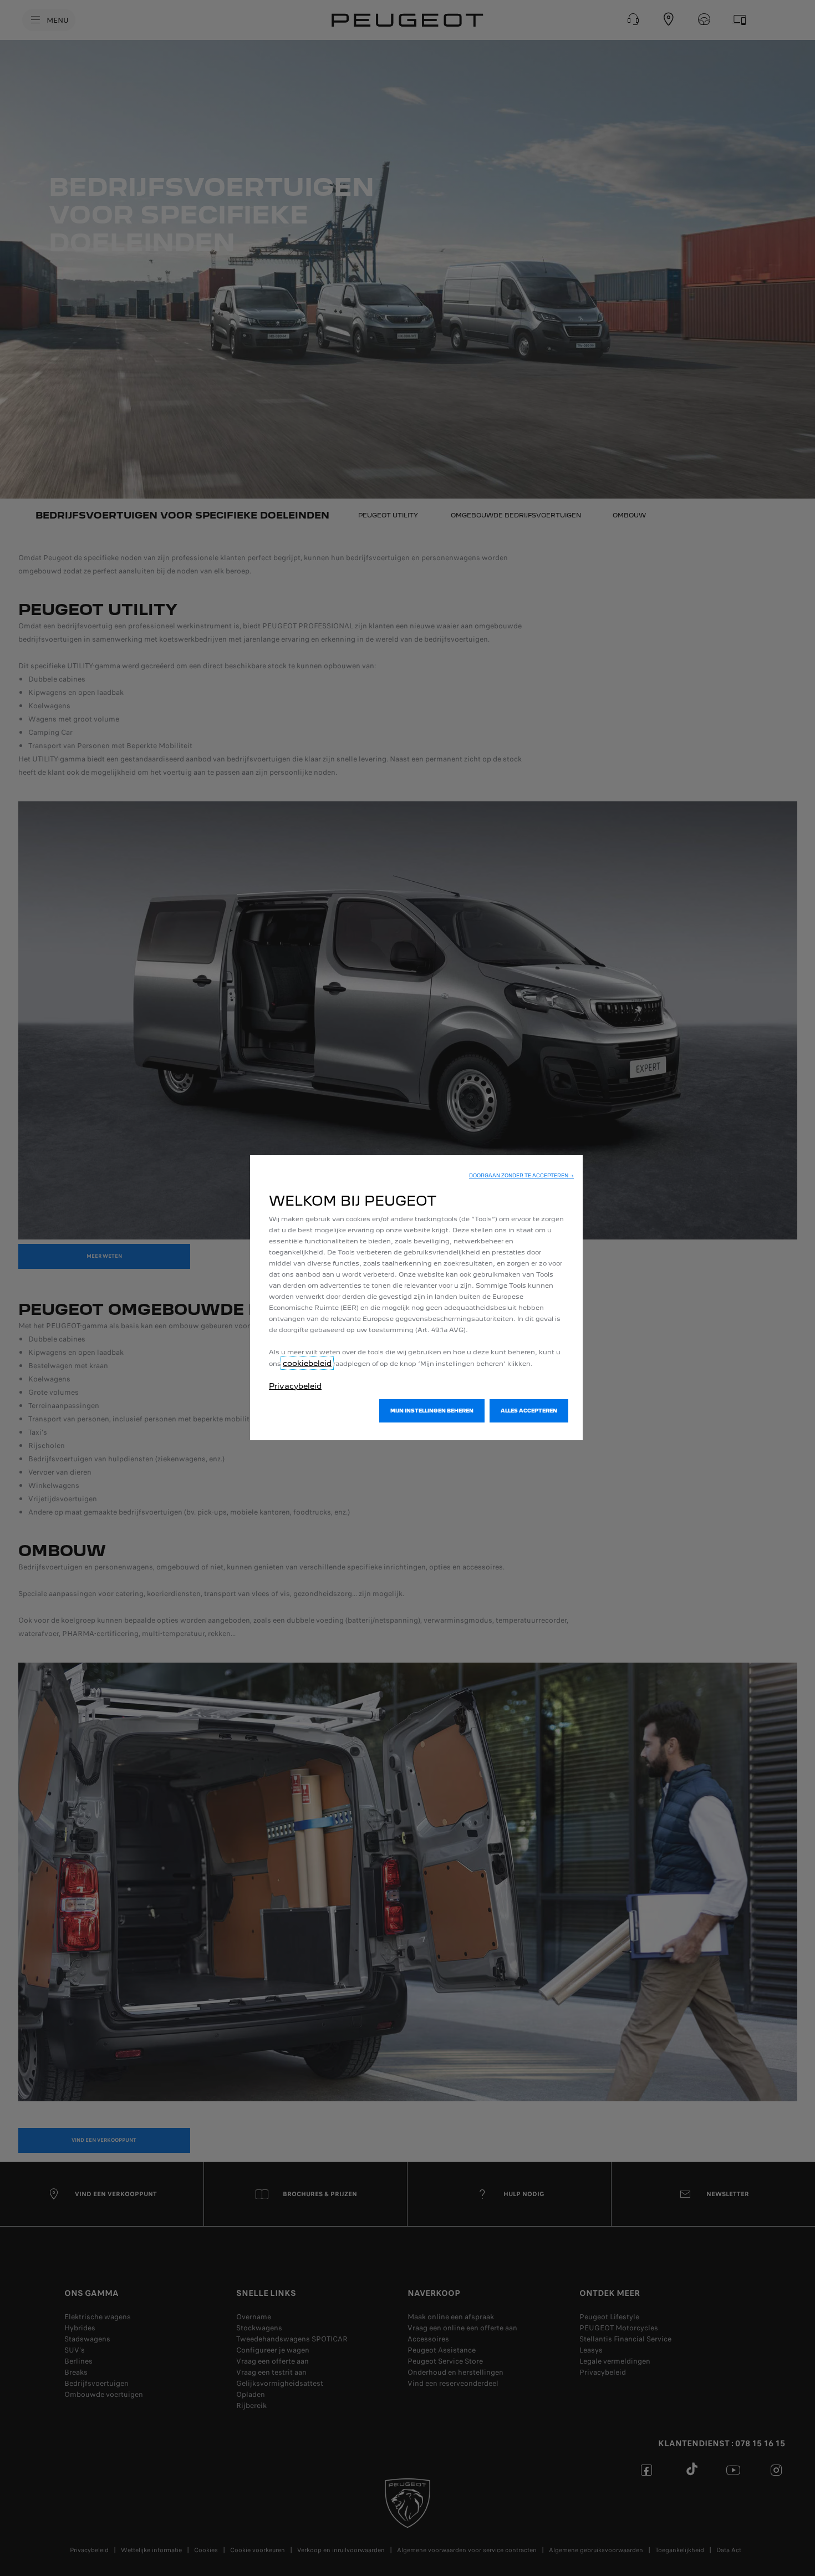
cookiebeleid (307, 1363)
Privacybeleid (295, 1386)
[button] (521, 1176)
